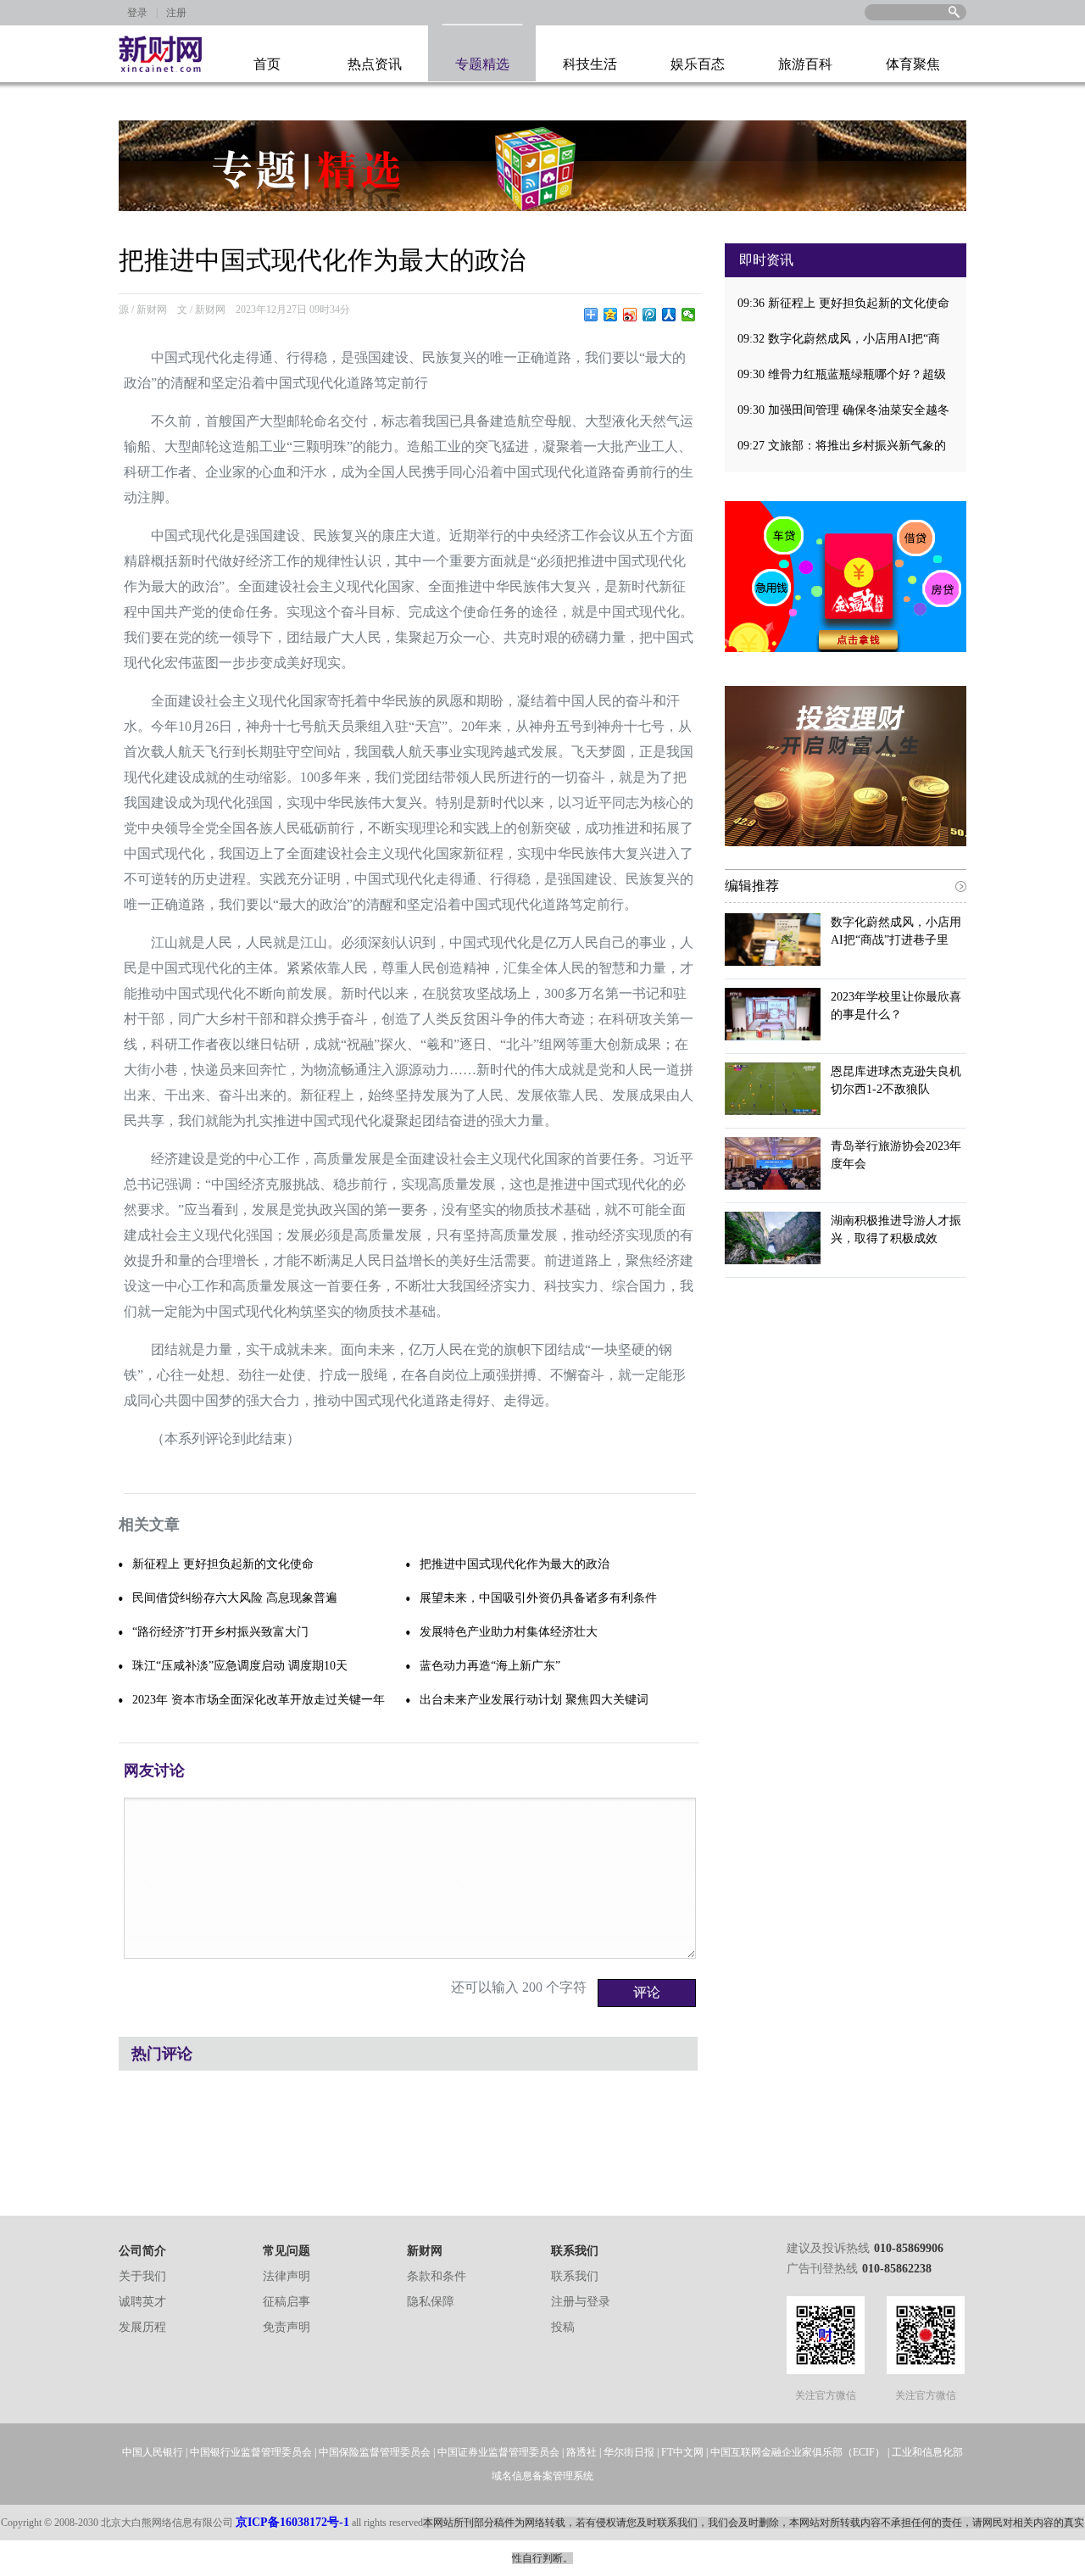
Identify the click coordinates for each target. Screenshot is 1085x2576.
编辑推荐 (752, 886)
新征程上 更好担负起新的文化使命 (223, 1564)
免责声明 (287, 2327)
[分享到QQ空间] (611, 315)
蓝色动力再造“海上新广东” (490, 1666)
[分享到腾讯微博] (650, 315)
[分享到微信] (689, 315)
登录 (137, 13)
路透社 (581, 2452)
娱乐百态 (698, 64)
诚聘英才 (142, 2302)
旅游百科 (805, 64)
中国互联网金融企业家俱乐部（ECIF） (798, 2452)
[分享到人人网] (669, 315)
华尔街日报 (629, 2452)
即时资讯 (766, 260)
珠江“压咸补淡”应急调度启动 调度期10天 (240, 1666)
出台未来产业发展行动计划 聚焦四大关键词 (534, 1700)
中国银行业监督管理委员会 (251, 2452)
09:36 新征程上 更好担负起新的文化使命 (843, 303)
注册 (176, 13)
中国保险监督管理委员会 (375, 2452)
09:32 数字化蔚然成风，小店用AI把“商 (839, 339)
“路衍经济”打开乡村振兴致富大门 (220, 1632)
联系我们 (575, 2276)
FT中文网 (682, 2452)
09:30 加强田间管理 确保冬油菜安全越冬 (843, 410)
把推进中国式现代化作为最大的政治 (515, 1564)
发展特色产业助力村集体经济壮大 (509, 1632)
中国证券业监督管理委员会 (498, 2452)
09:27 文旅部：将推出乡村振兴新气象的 (842, 446)
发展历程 (142, 2327)
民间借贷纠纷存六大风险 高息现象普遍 (235, 1598)
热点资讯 (375, 64)
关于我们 (142, 2276)
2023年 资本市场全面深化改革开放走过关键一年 (259, 1700)
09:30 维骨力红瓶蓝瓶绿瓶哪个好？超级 (842, 374)
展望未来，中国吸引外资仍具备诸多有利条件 (538, 1598)
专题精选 (482, 64)
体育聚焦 (913, 64)
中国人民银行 (153, 2452)
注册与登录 (581, 2302)
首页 (267, 64)
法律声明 (287, 2276)
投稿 (563, 2327)
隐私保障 (431, 2302)
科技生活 (590, 64)
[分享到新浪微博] (630, 315)
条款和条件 (437, 2276)
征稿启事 (287, 2302)
